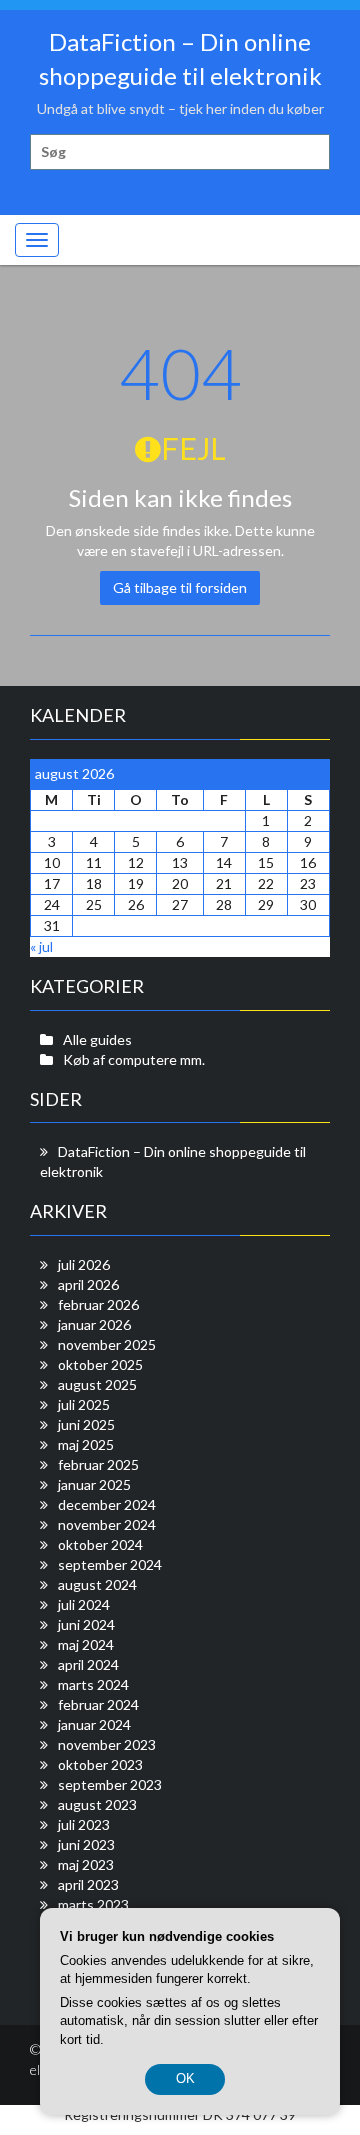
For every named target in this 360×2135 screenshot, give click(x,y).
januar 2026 (94, 1324)
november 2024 (107, 1524)
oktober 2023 (100, 1764)
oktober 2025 (100, 1364)
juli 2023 (84, 1824)
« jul (41, 946)
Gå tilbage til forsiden (180, 587)
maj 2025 (86, 1444)
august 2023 (97, 1804)
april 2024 (88, 1664)
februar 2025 (98, 1464)
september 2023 (110, 1784)
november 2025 (107, 1344)
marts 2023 (93, 1904)
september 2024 (110, 1564)
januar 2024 (94, 1724)
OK (185, 2078)
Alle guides (97, 1039)
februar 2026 (98, 1304)
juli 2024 (84, 1604)
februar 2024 (98, 1704)
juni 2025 (86, 1424)
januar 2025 (94, 1484)
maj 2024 (86, 1644)
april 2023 (88, 1884)
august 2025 (97, 1384)
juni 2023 (86, 1844)
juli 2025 (84, 1404)
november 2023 (107, 1744)
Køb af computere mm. (134, 1059)
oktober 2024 (100, 1544)
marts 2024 (93, 1684)
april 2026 (88, 1284)
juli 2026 (84, 1264)
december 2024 (107, 1504)
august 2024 (97, 1584)
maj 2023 (86, 1864)
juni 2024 (86, 1624)
